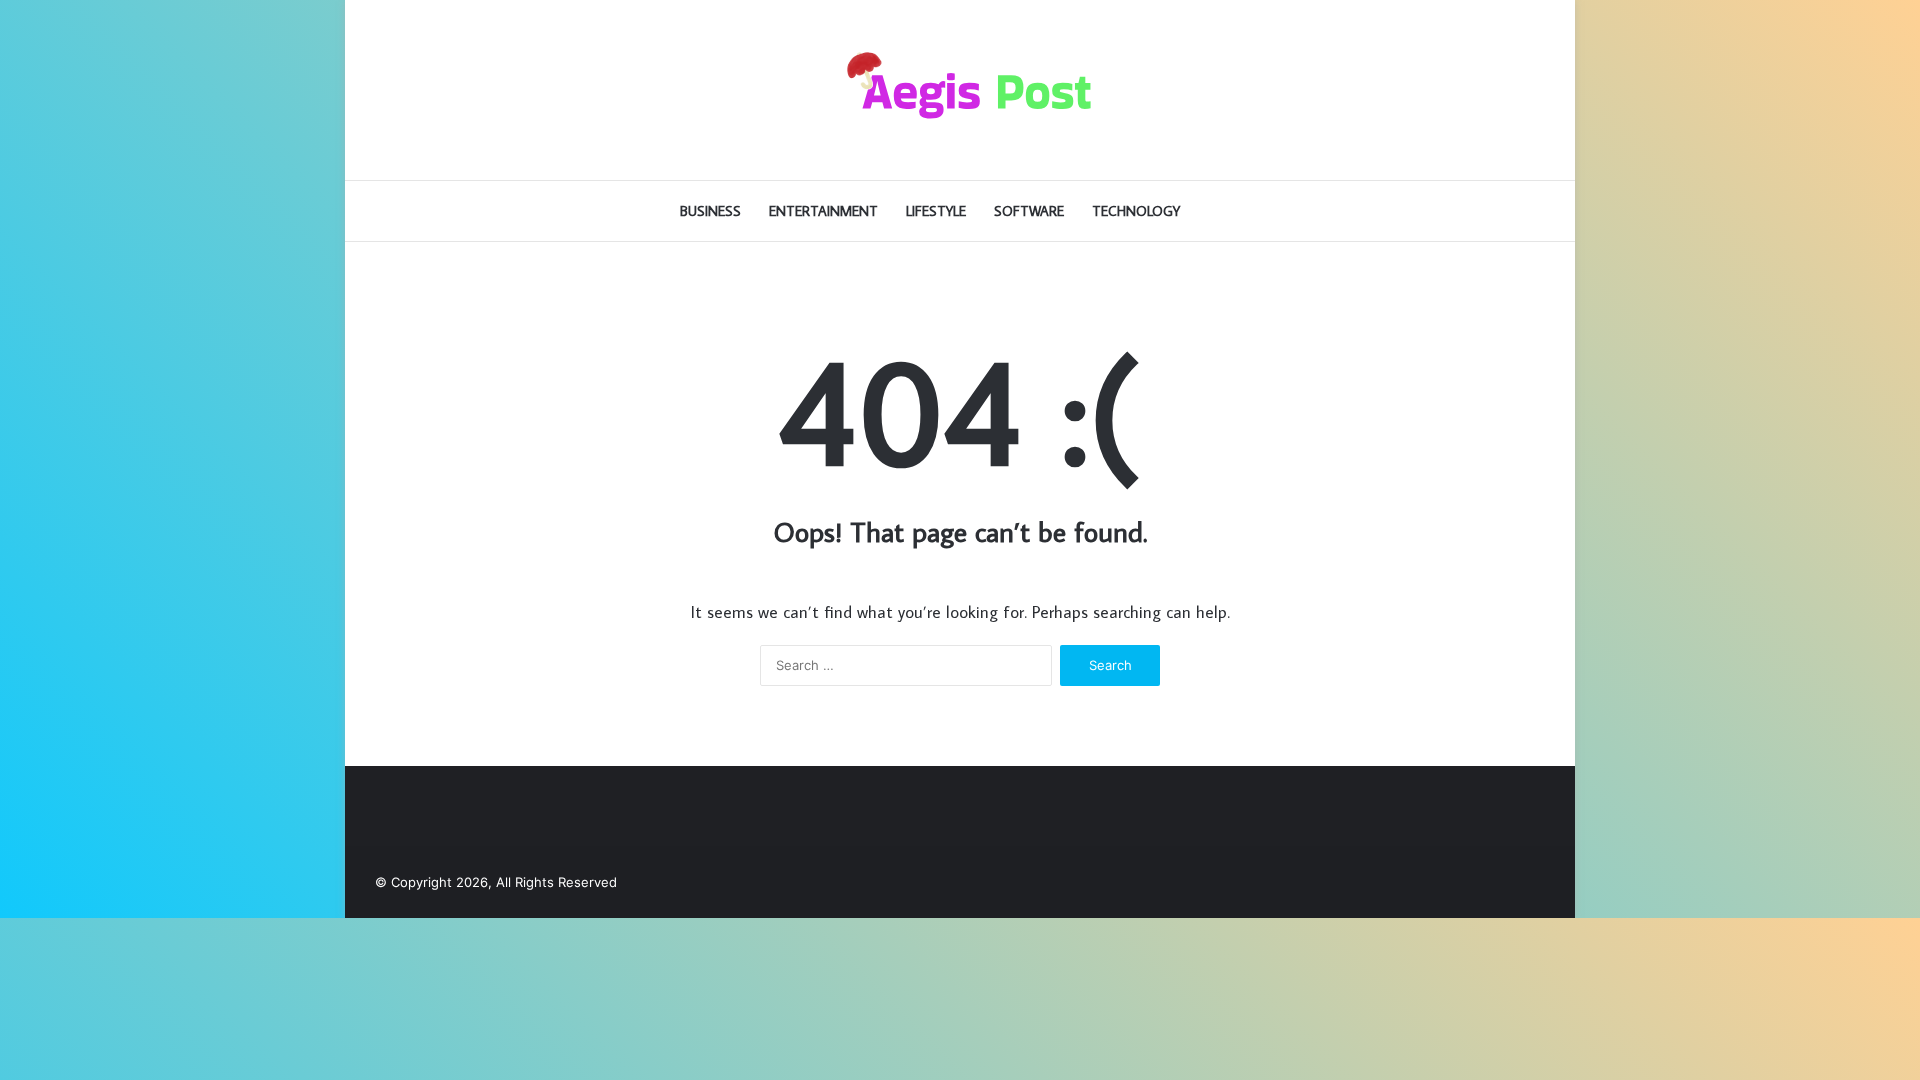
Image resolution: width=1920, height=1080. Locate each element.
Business (710, 211)
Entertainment (823, 211)
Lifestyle (936, 211)
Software (1029, 211)
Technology (1136, 211)
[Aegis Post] (960, 90)
